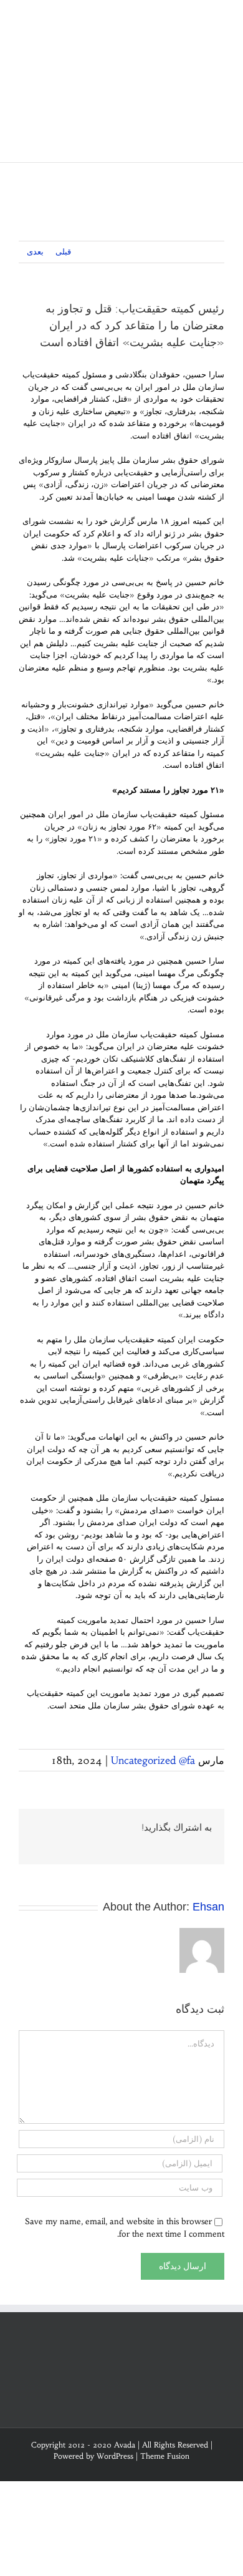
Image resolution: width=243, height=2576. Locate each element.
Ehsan (208, 1907)
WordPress (115, 2456)
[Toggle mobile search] (197, 19)
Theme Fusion (165, 2456)
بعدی (35, 252)
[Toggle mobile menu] (219, 19)
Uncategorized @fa (153, 1760)
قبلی (63, 252)
